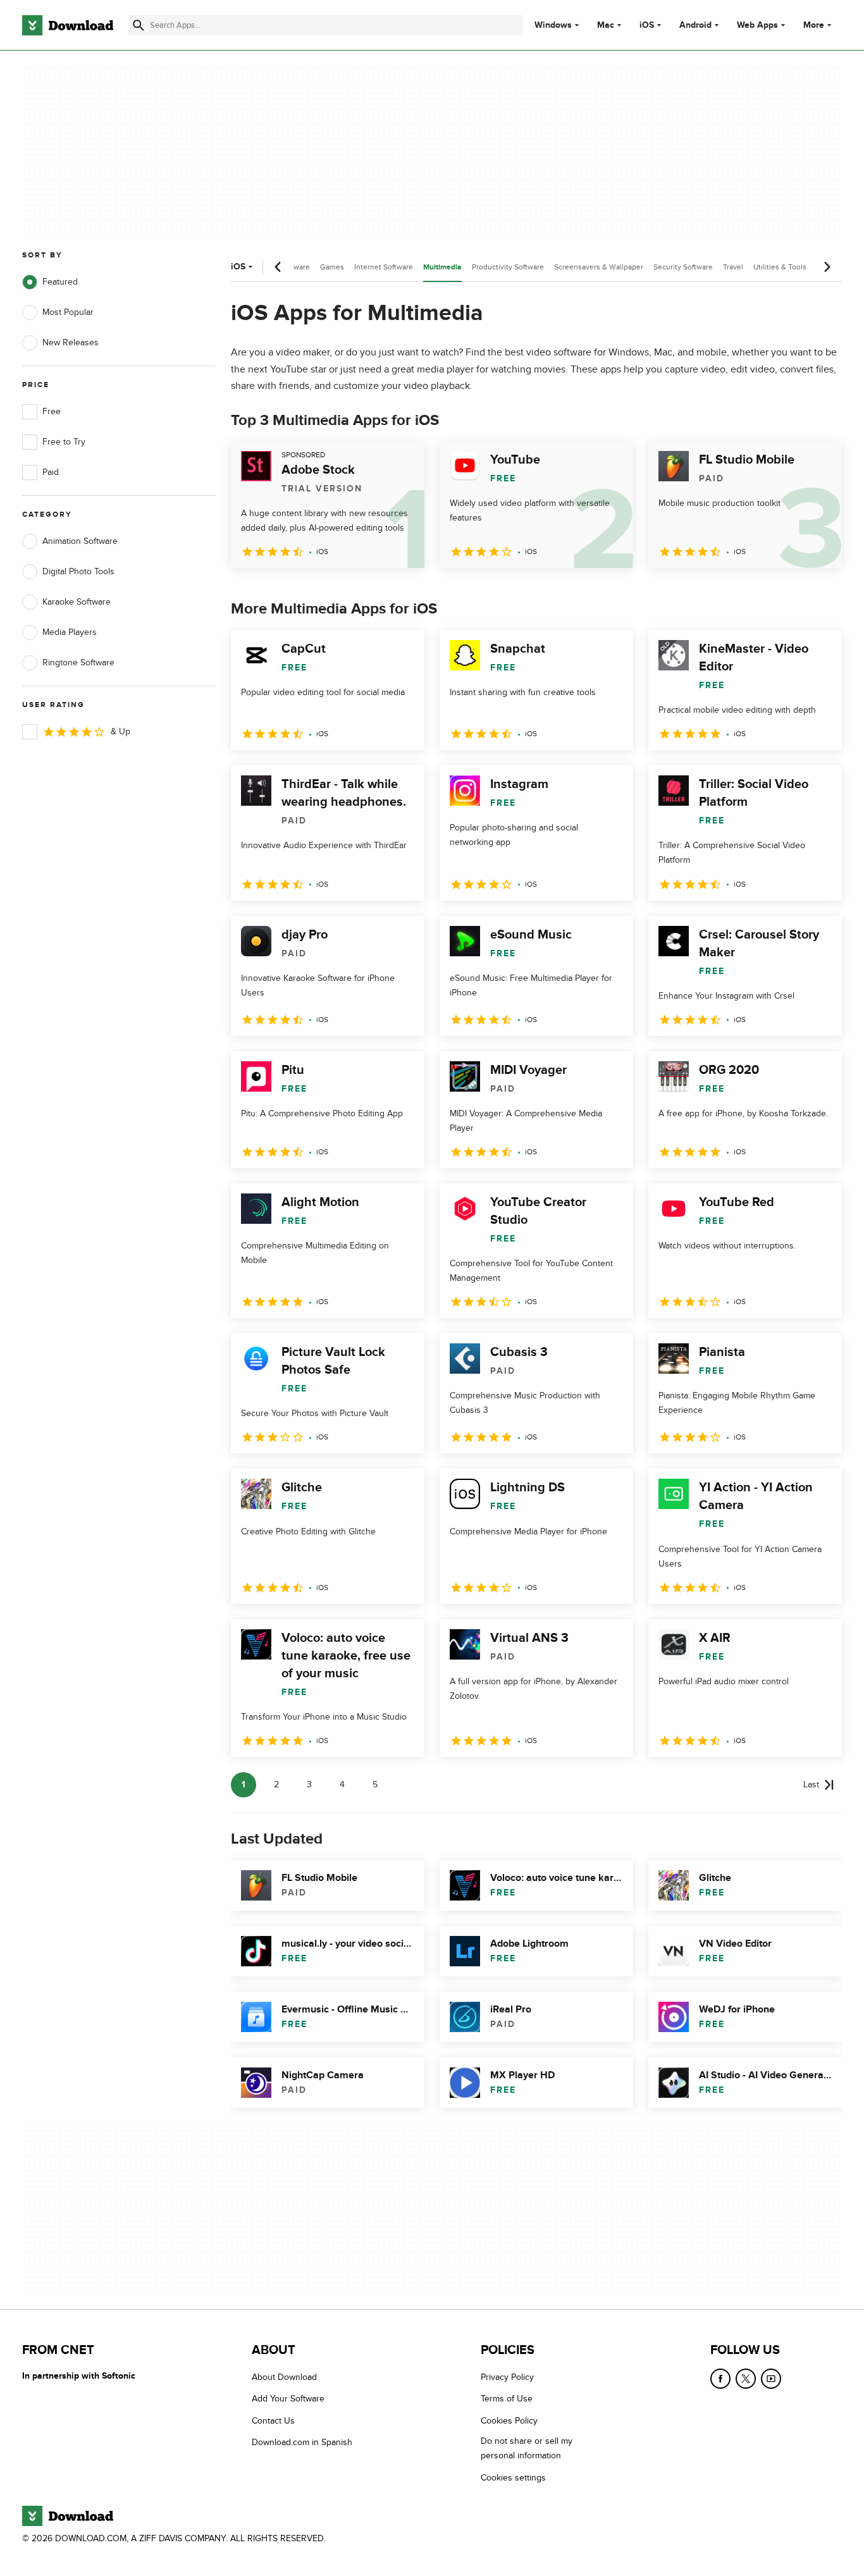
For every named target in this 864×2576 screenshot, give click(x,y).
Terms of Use (507, 2399)
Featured (60, 282)
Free (52, 411)
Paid (51, 472)
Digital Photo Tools (78, 571)
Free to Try (64, 442)
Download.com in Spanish (302, 2442)
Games (332, 267)
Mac (606, 25)
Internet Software (384, 267)
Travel (733, 267)
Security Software (683, 267)
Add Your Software (288, 2399)
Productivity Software (508, 267)
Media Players (70, 632)
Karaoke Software (77, 602)
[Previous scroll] (278, 267)
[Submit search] (139, 25)
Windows (553, 25)
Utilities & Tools (780, 267)
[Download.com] (68, 25)
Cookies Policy (509, 2420)
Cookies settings (513, 2477)
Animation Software (80, 541)
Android (695, 25)
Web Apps (757, 25)
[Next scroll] (827, 267)
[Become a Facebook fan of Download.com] (720, 2379)
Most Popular (68, 312)
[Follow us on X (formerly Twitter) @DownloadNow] (746, 2379)
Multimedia (442, 267)
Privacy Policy (507, 2377)
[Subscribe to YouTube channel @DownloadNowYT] (771, 2379)
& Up (120, 731)
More (814, 25)
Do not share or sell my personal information (527, 2448)
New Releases (71, 342)
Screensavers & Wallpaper (599, 267)
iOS (647, 25)
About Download (284, 2377)
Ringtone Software (78, 662)
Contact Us (273, 2420)
